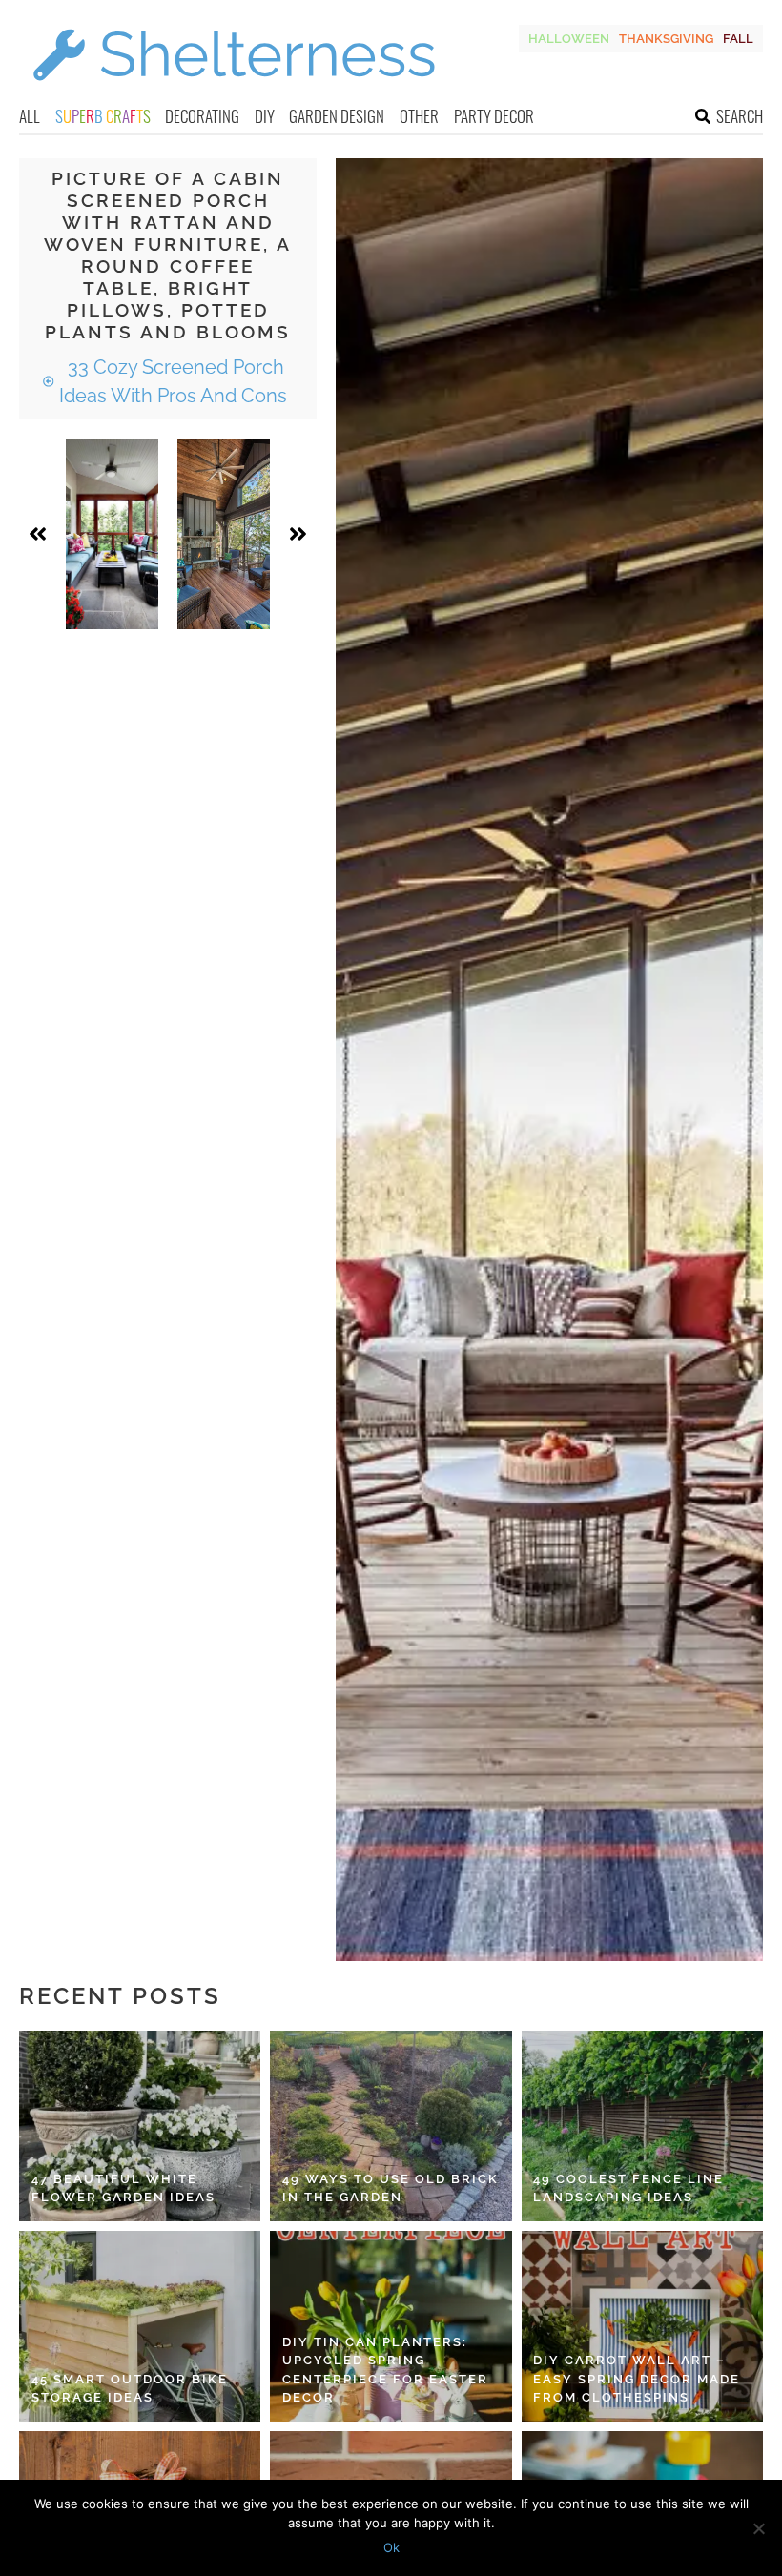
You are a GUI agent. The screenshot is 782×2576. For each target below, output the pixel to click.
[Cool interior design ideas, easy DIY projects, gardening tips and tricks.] (234, 92)
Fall (738, 39)
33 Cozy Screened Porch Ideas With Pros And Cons (173, 381)
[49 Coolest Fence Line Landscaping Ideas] (642, 2126)
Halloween (569, 39)
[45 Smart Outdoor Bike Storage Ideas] (140, 2326)
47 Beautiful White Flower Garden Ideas (123, 2188)
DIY (265, 116)
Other (419, 116)
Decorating (202, 116)
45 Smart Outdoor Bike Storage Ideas (130, 2389)
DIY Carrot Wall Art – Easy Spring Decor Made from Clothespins (637, 2379)
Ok (391, 2547)
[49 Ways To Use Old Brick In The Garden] (391, 2126)
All (30, 116)
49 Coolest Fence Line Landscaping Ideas (628, 2188)
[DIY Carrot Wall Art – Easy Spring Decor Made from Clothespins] (642, 2326)
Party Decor (494, 116)
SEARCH (740, 116)
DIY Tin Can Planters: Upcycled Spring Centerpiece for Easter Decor (385, 2370)
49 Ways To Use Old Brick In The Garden (391, 2188)
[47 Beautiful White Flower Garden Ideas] (140, 2126)
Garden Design (337, 116)
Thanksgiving (666, 39)
